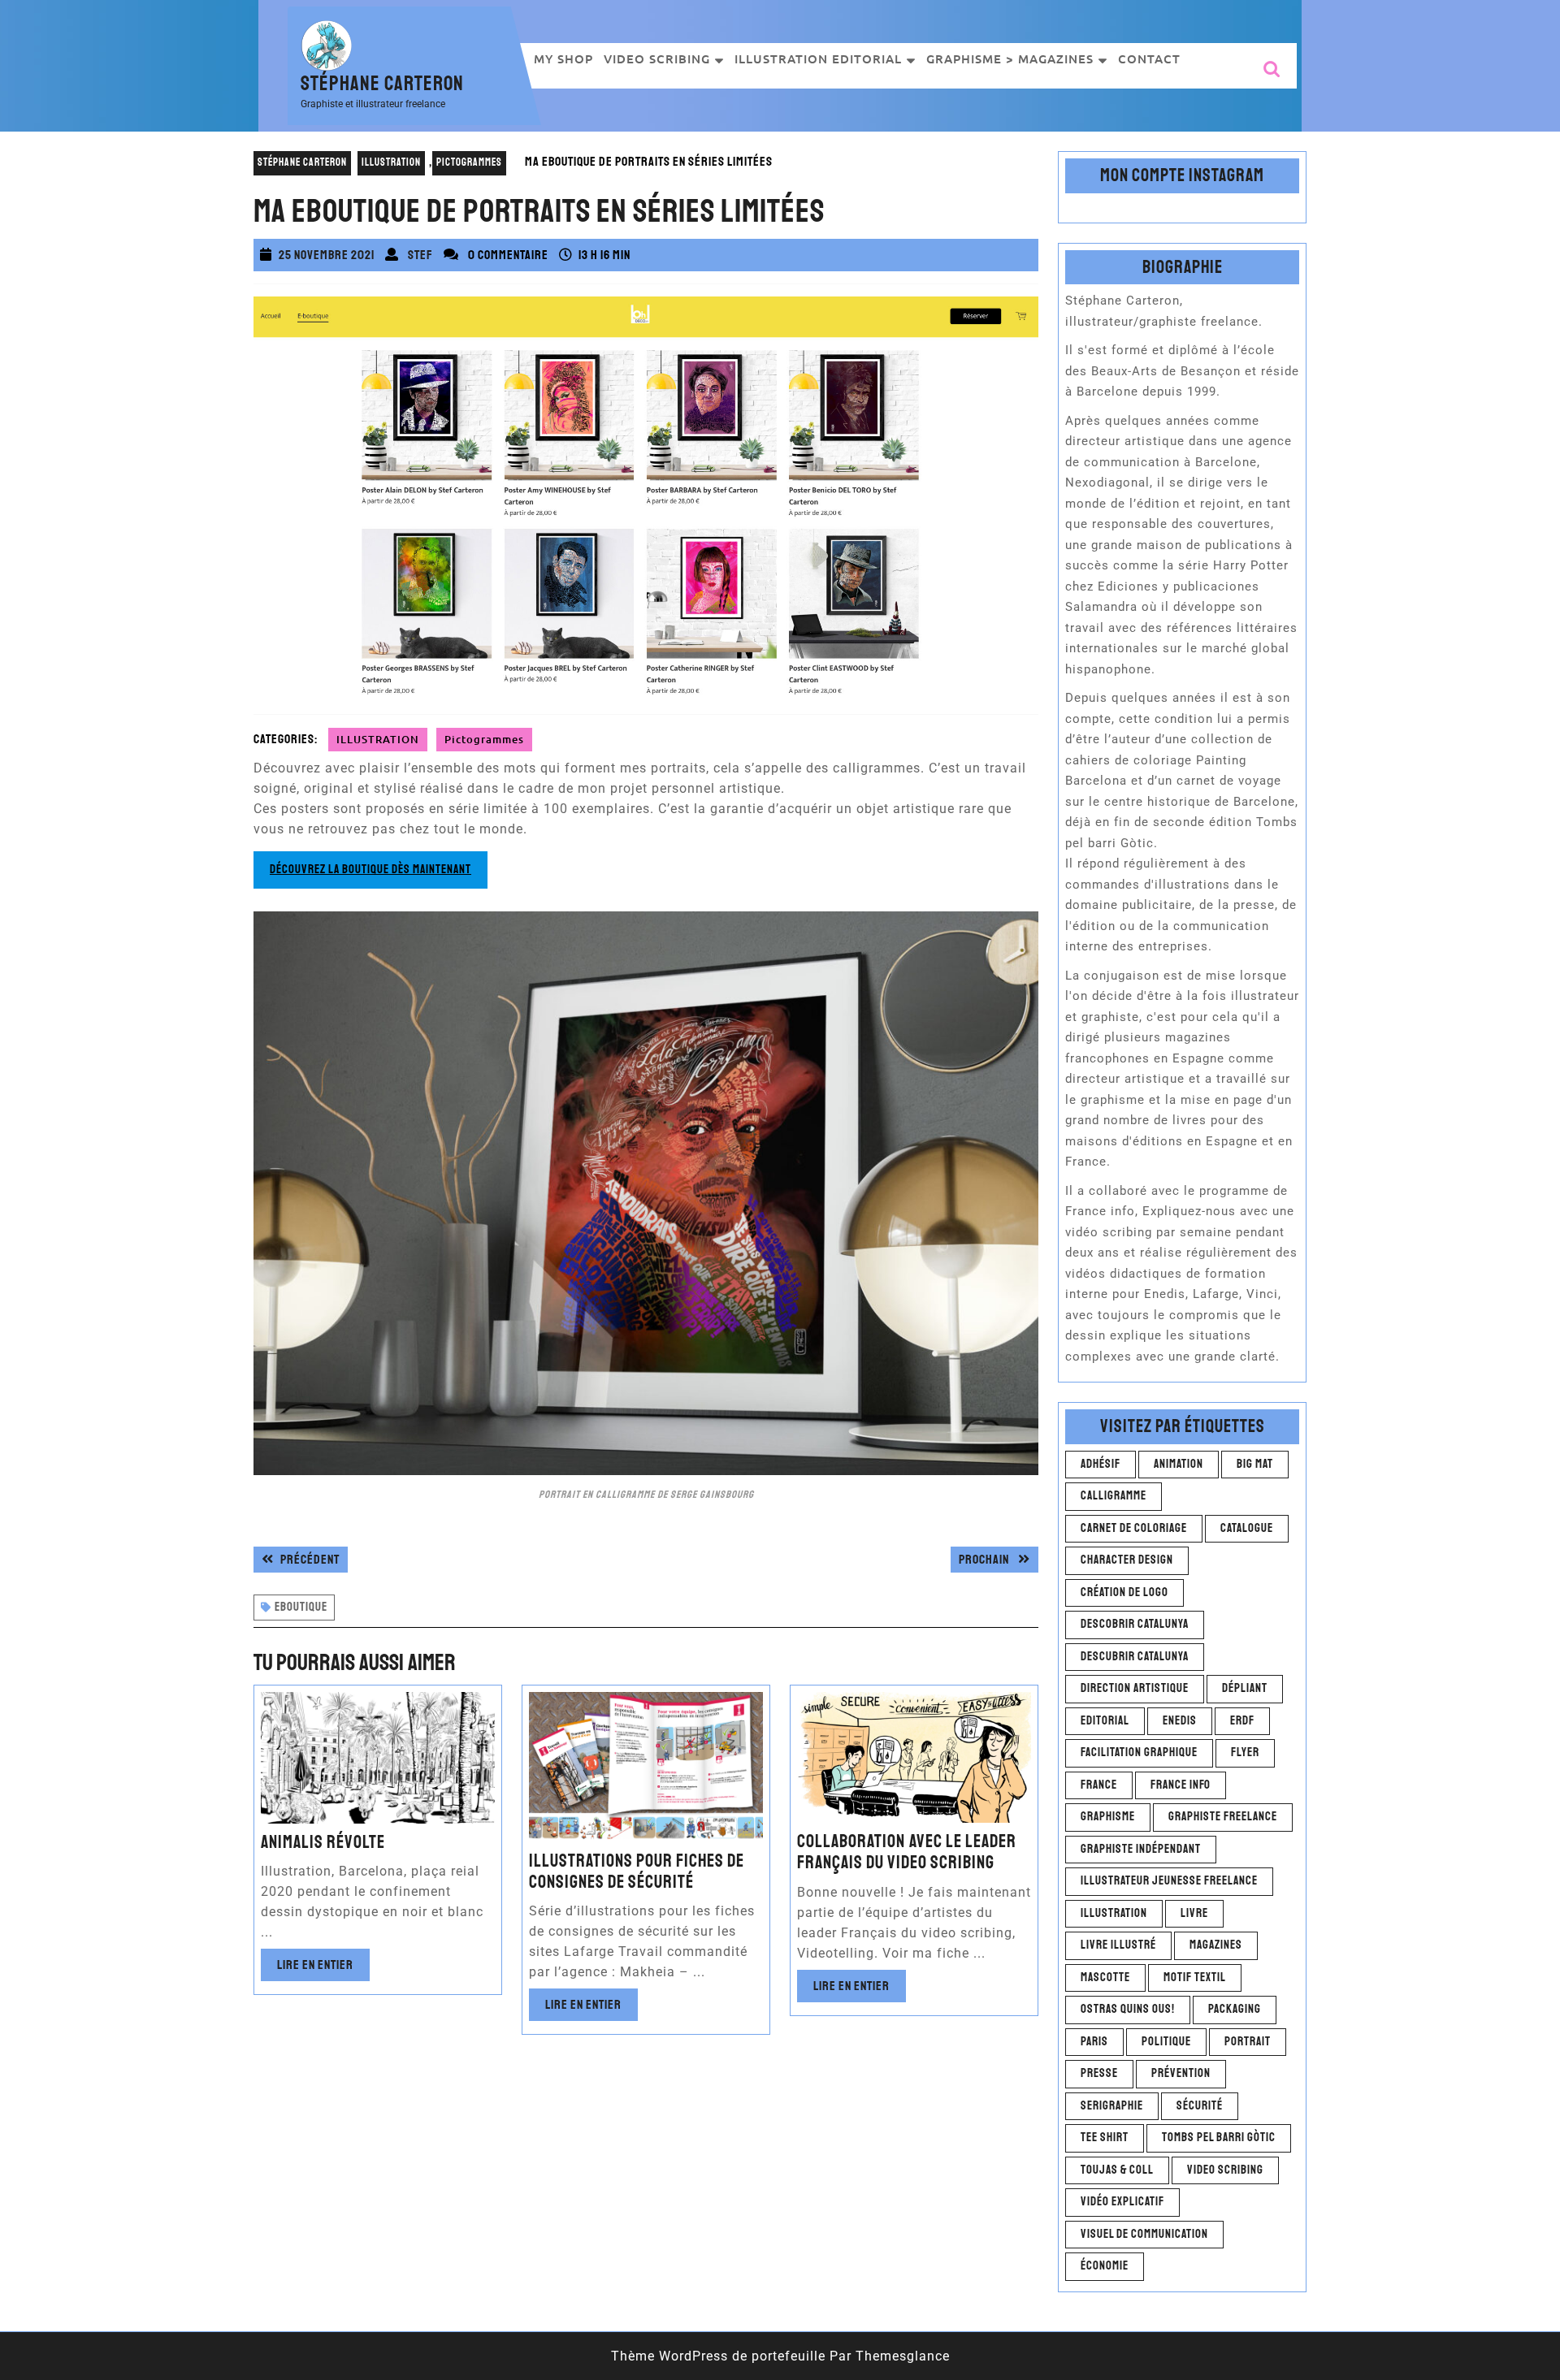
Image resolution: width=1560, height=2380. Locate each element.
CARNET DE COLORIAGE (1134, 1528)
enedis (1180, 1721)
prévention (1181, 2073)
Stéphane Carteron (382, 84)
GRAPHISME (1108, 1817)
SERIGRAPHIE (1112, 2106)
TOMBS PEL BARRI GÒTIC (1219, 2138)
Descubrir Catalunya (1135, 1657)
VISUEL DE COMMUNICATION (1144, 2234)
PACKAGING (1235, 2009)
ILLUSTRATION (391, 162)
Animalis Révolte (323, 1842)
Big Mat (1255, 1464)
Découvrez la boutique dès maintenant (370, 870)
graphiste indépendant (1141, 1849)
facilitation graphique (1139, 1753)
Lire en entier (323, 1969)
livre (1194, 1913)
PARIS (1094, 2042)
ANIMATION (1179, 1464)
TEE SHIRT (1105, 2138)
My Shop (563, 58)
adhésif (1101, 1464)
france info (1181, 1785)
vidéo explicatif (1122, 2202)
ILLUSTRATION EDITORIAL (818, 58)
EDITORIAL (1105, 1721)
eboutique (301, 1607)
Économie (1105, 2266)
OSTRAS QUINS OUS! (1128, 2009)
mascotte (1105, 1978)
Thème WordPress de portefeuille (718, 2356)
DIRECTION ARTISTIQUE (1135, 1688)
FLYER (1245, 1753)
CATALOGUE (1247, 1528)
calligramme (1114, 1496)
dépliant (1245, 1688)
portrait (1248, 2042)
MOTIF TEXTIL (1195, 1978)
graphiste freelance (1223, 1817)
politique (1166, 2042)
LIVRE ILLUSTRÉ (1118, 1945)
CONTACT (1149, 58)
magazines (1216, 1945)
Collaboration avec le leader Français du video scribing (907, 1852)
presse (1099, 2073)
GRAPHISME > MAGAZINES (1010, 58)
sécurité (1200, 2106)
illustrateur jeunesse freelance (1169, 1881)
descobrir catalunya (1135, 1624)
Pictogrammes (469, 162)
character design (1127, 1560)
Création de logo (1124, 1592)
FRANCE (1099, 1785)
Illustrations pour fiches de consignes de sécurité (637, 1872)
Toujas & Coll (1117, 2170)
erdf (1242, 1721)
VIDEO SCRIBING (657, 58)
